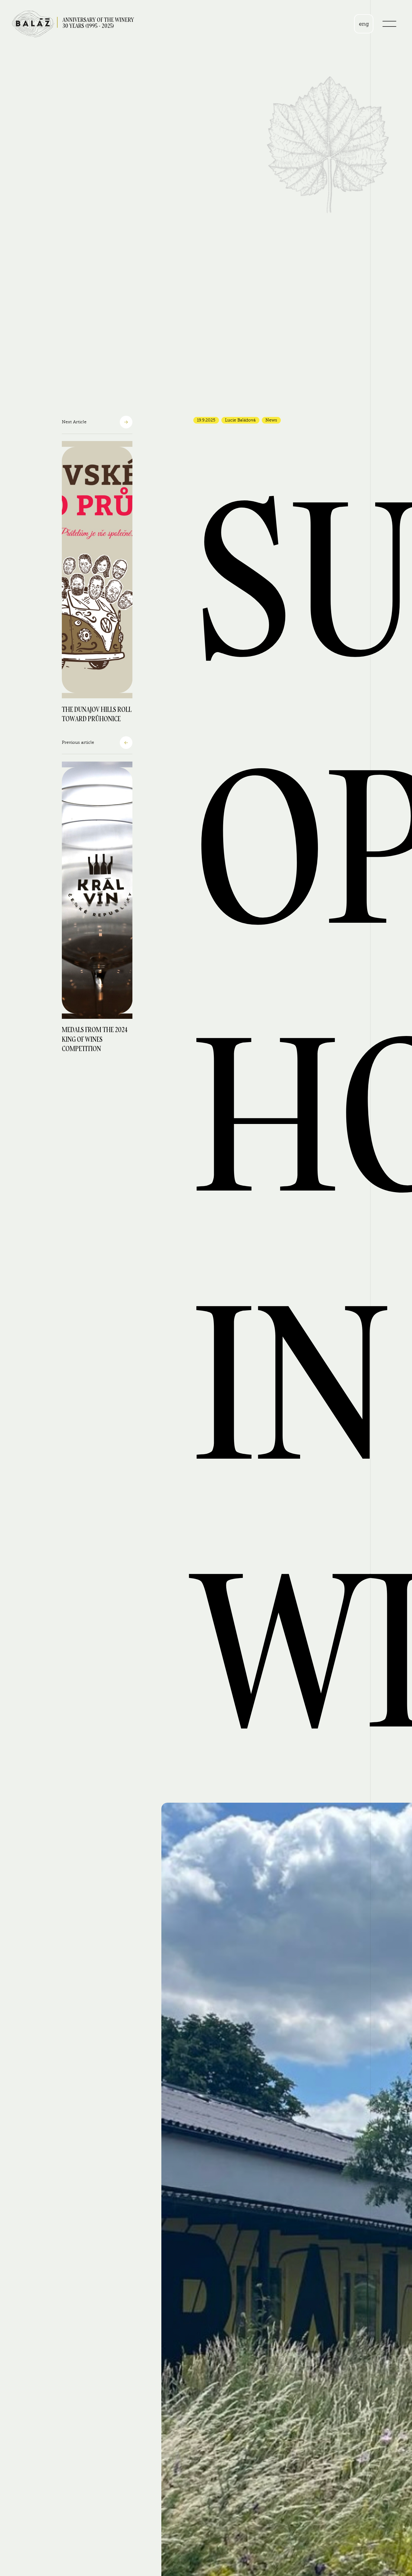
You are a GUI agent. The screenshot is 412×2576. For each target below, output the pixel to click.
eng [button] (364, 24)
